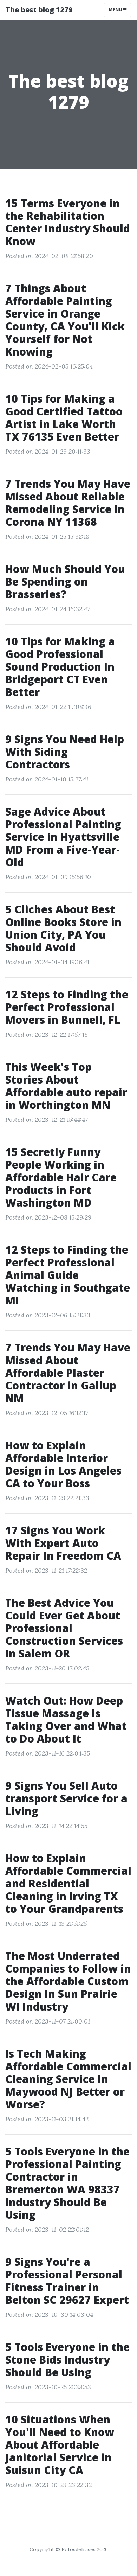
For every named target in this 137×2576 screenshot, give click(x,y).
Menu (116, 10)
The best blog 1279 (39, 10)
